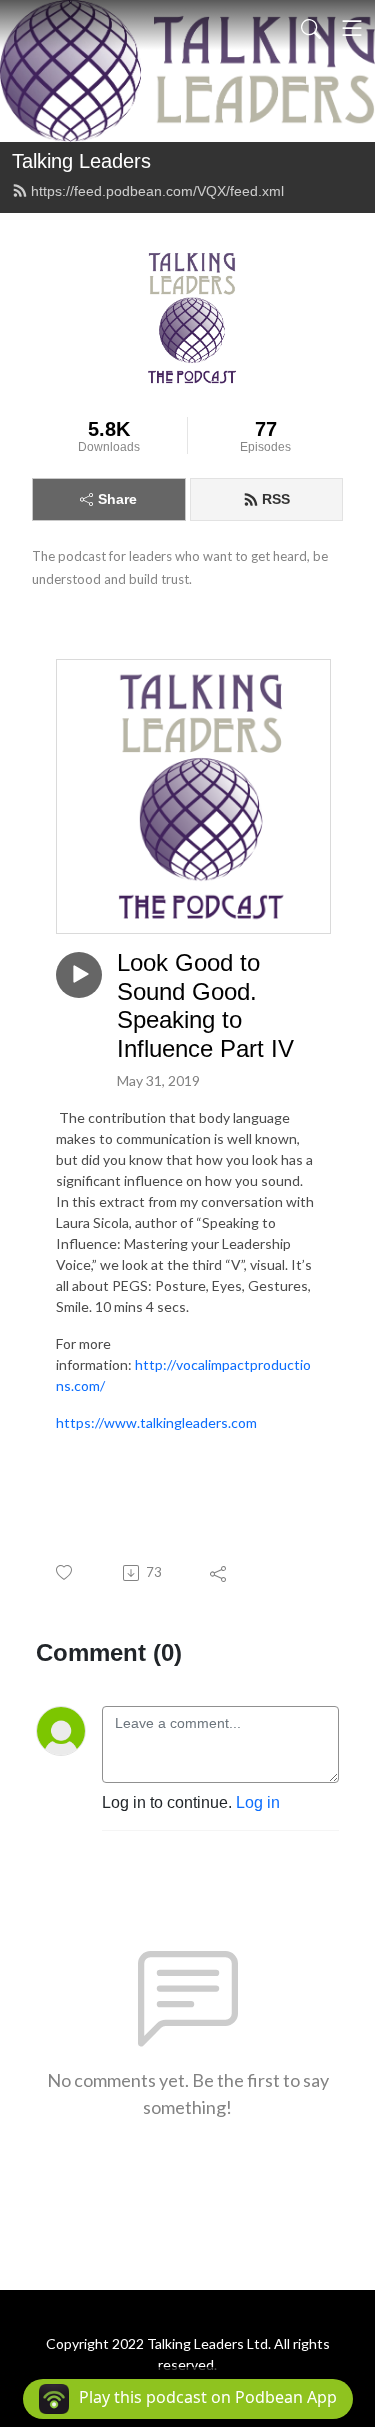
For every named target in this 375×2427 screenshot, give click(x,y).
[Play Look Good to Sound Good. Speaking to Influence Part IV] (79, 975)
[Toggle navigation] (352, 28)
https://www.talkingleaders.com (156, 1422)
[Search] (311, 28)
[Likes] (65, 1572)
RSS (276, 499)
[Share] (219, 1573)
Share (117, 499)
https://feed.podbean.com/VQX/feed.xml (157, 191)
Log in (258, 1802)
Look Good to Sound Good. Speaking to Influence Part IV (205, 1005)
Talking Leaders (81, 161)
